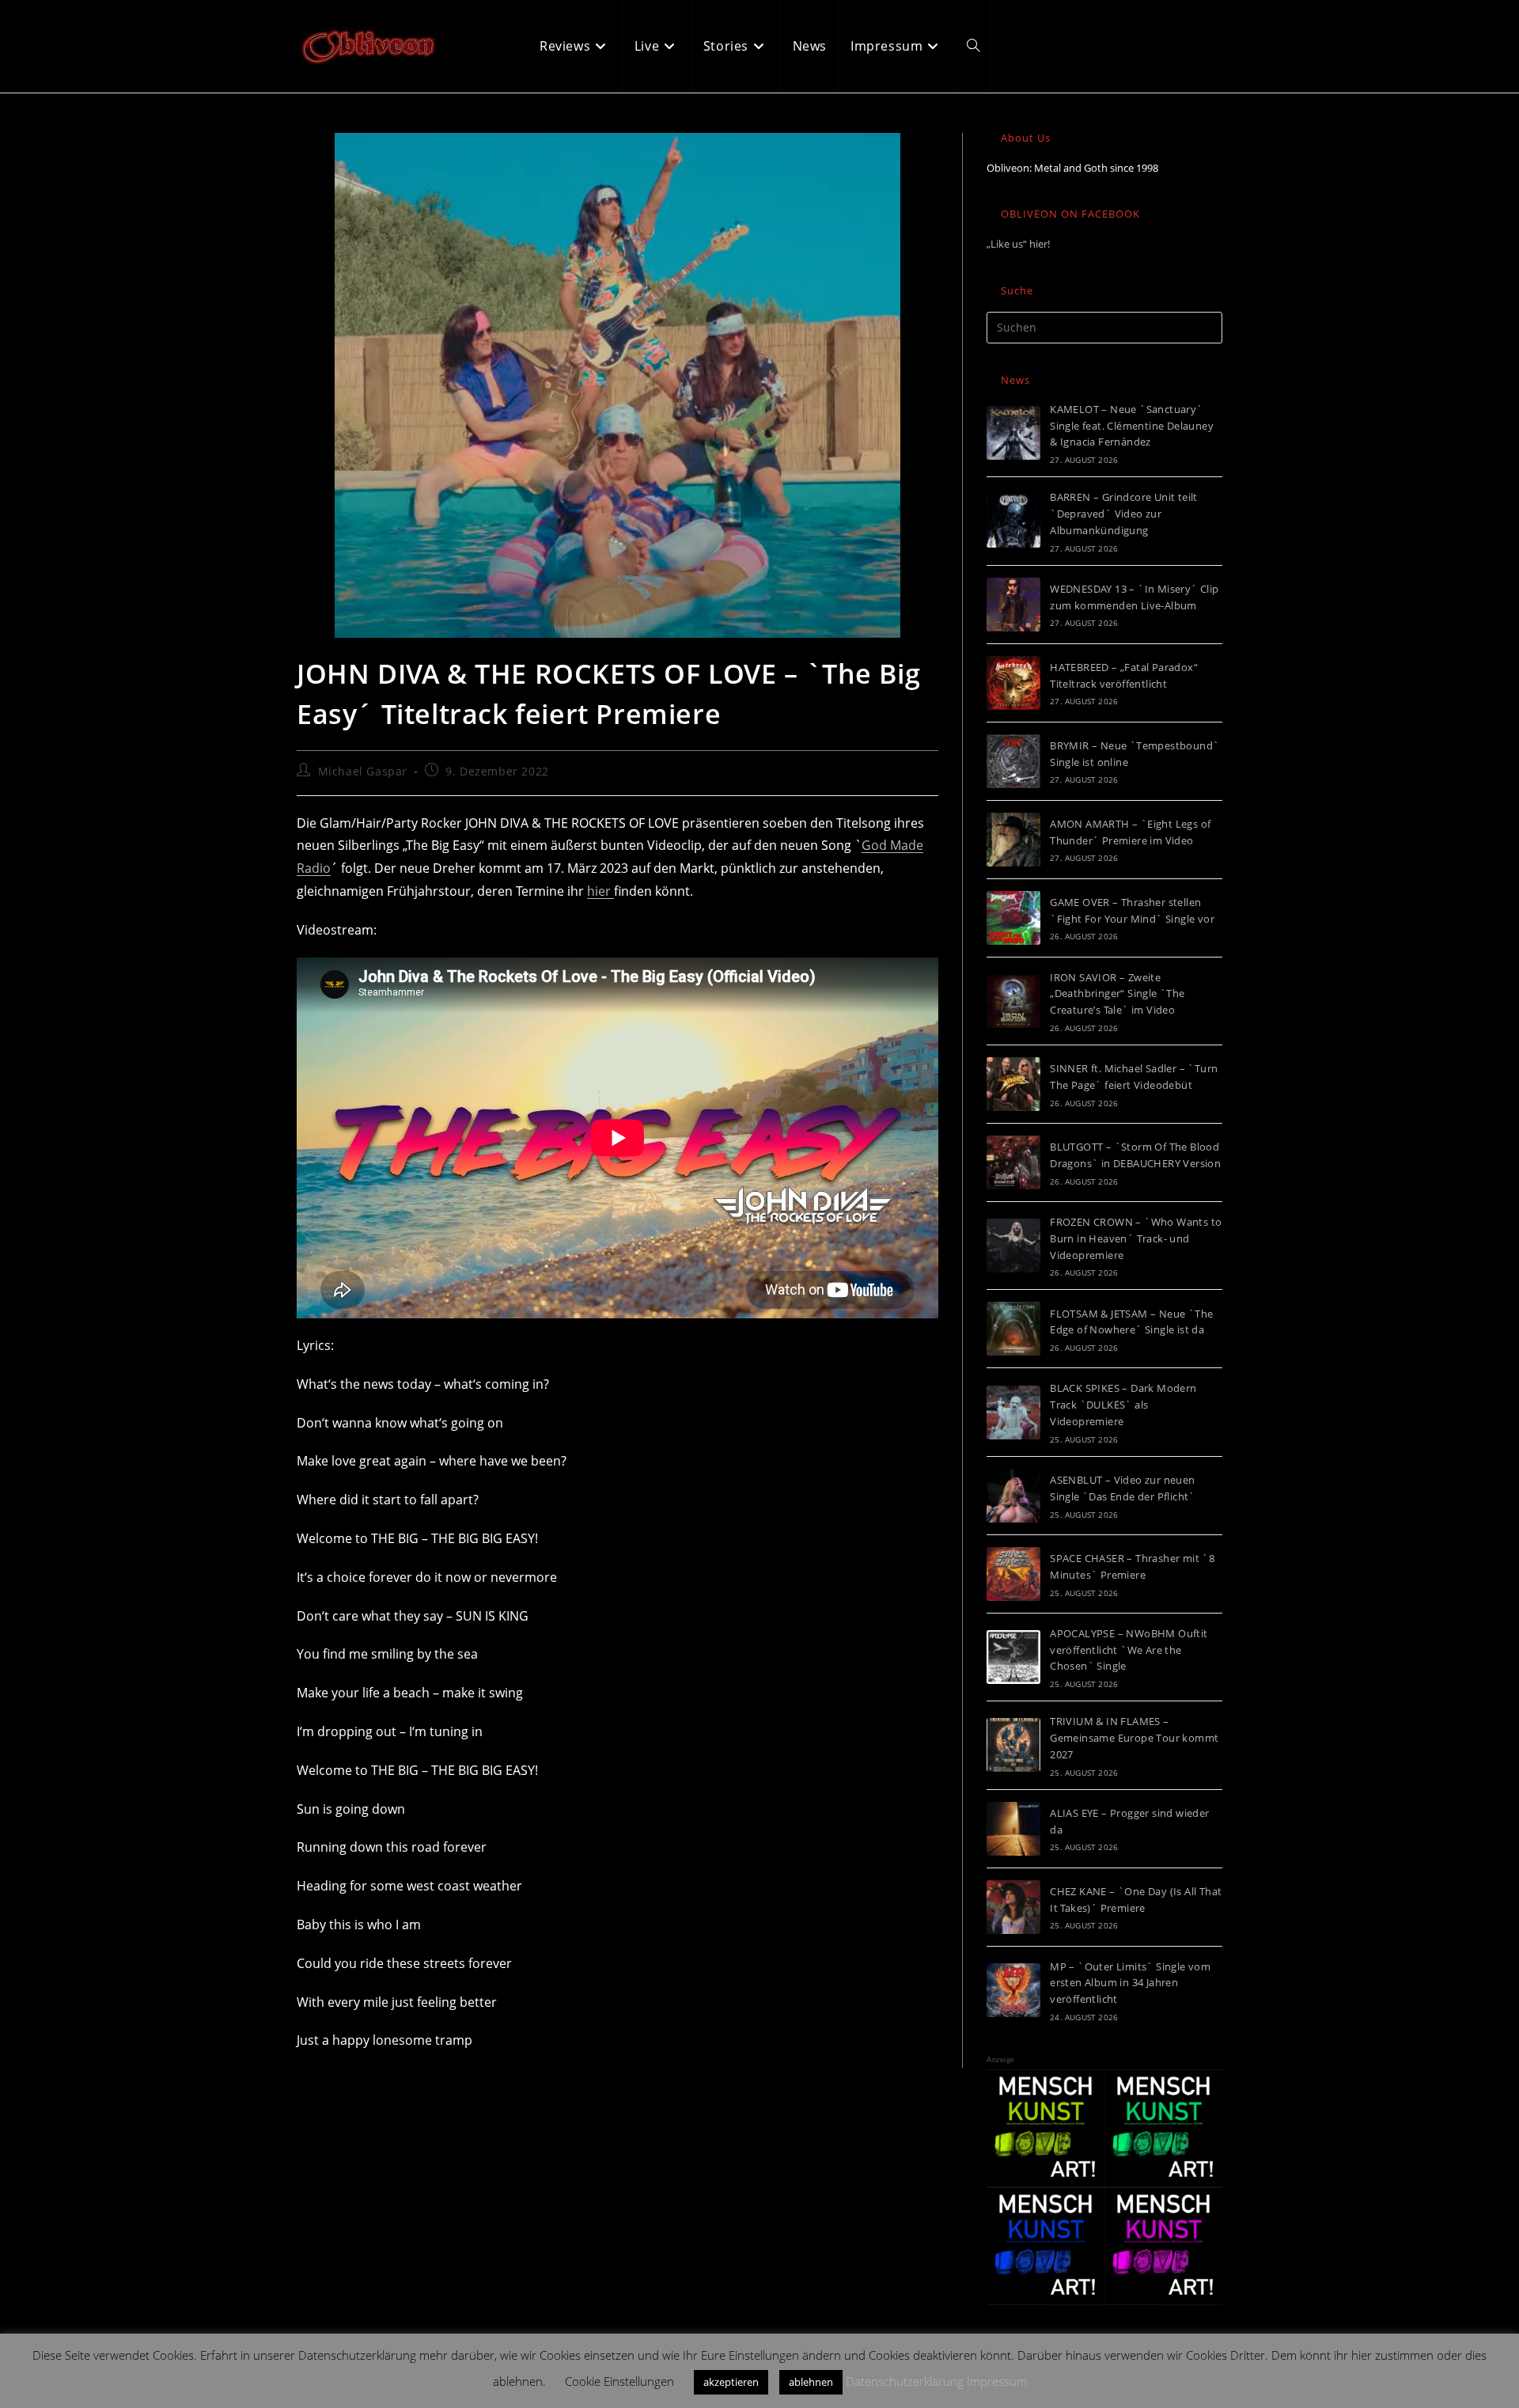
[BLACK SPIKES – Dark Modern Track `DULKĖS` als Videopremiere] (1013, 1413)
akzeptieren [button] (731, 2382)
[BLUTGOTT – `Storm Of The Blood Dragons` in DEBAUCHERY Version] (1013, 1162)
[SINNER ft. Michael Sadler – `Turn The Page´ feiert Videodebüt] (1013, 1084)
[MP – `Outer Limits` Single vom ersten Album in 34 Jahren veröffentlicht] (1013, 1990)
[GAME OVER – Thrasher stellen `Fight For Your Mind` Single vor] (1013, 918)
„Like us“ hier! (1018, 244)
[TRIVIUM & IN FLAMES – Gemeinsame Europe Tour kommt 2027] (1013, 1745)
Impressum (997, 2381)
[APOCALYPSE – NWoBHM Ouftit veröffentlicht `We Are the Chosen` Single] (1013, 1657)
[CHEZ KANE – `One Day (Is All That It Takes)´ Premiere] (1013, 1907)
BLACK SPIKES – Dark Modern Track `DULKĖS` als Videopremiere (1123, 1405)
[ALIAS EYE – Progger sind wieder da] (1013, 1829)
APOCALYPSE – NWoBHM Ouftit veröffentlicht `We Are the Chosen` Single (1129, 1650)
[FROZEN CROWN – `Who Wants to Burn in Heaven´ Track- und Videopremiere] (1013, 1246)
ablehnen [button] (811, 2382)
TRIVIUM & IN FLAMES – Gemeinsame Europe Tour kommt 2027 (1134, 1738)
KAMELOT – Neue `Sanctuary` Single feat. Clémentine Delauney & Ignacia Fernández (1132, 426)
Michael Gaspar (363, 771)
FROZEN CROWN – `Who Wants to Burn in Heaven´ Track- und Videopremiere (1136, 1238)
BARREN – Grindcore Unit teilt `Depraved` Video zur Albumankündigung (1124, 514)
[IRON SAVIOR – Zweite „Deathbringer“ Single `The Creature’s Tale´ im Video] (1013, 1001)
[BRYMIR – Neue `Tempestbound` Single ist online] (1013, 761)
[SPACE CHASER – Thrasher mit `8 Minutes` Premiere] (1013, 1574)
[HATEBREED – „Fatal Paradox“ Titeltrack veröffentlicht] (1013, 683)
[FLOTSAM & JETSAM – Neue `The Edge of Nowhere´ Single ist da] (1013, 1329)
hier (600, 891)
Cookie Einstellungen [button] (619, 2381)
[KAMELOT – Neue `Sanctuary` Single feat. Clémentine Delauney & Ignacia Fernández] (1013, 433)
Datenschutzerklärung (905, 2381)
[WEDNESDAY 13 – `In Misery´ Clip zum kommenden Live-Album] (1013, 605)
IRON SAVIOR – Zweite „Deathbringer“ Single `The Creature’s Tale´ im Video (1117, 994)
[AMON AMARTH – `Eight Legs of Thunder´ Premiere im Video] (1013, 840)
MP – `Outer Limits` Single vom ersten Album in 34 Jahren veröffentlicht (1130, 1983)
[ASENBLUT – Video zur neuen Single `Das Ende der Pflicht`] (1013, 1496)
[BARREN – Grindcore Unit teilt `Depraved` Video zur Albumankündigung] (1013, 521)
